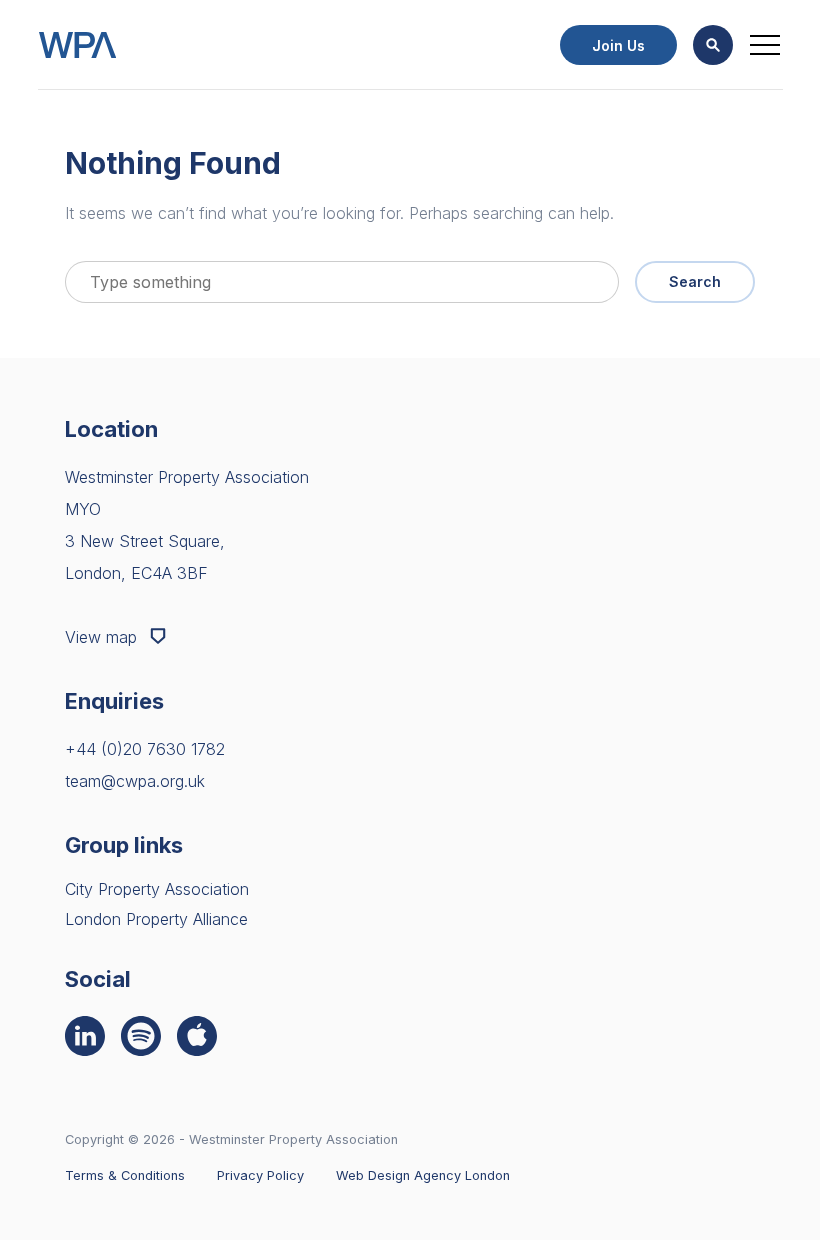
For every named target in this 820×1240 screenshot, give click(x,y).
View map (103, 637)
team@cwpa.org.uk (135, 781)
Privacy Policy (260, 1175)
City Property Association (157, 889)
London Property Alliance (156, 919)
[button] (713, 45)
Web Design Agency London (423, 1175)
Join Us (618, 45)
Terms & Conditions (125, 1175)
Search (695, 281)
